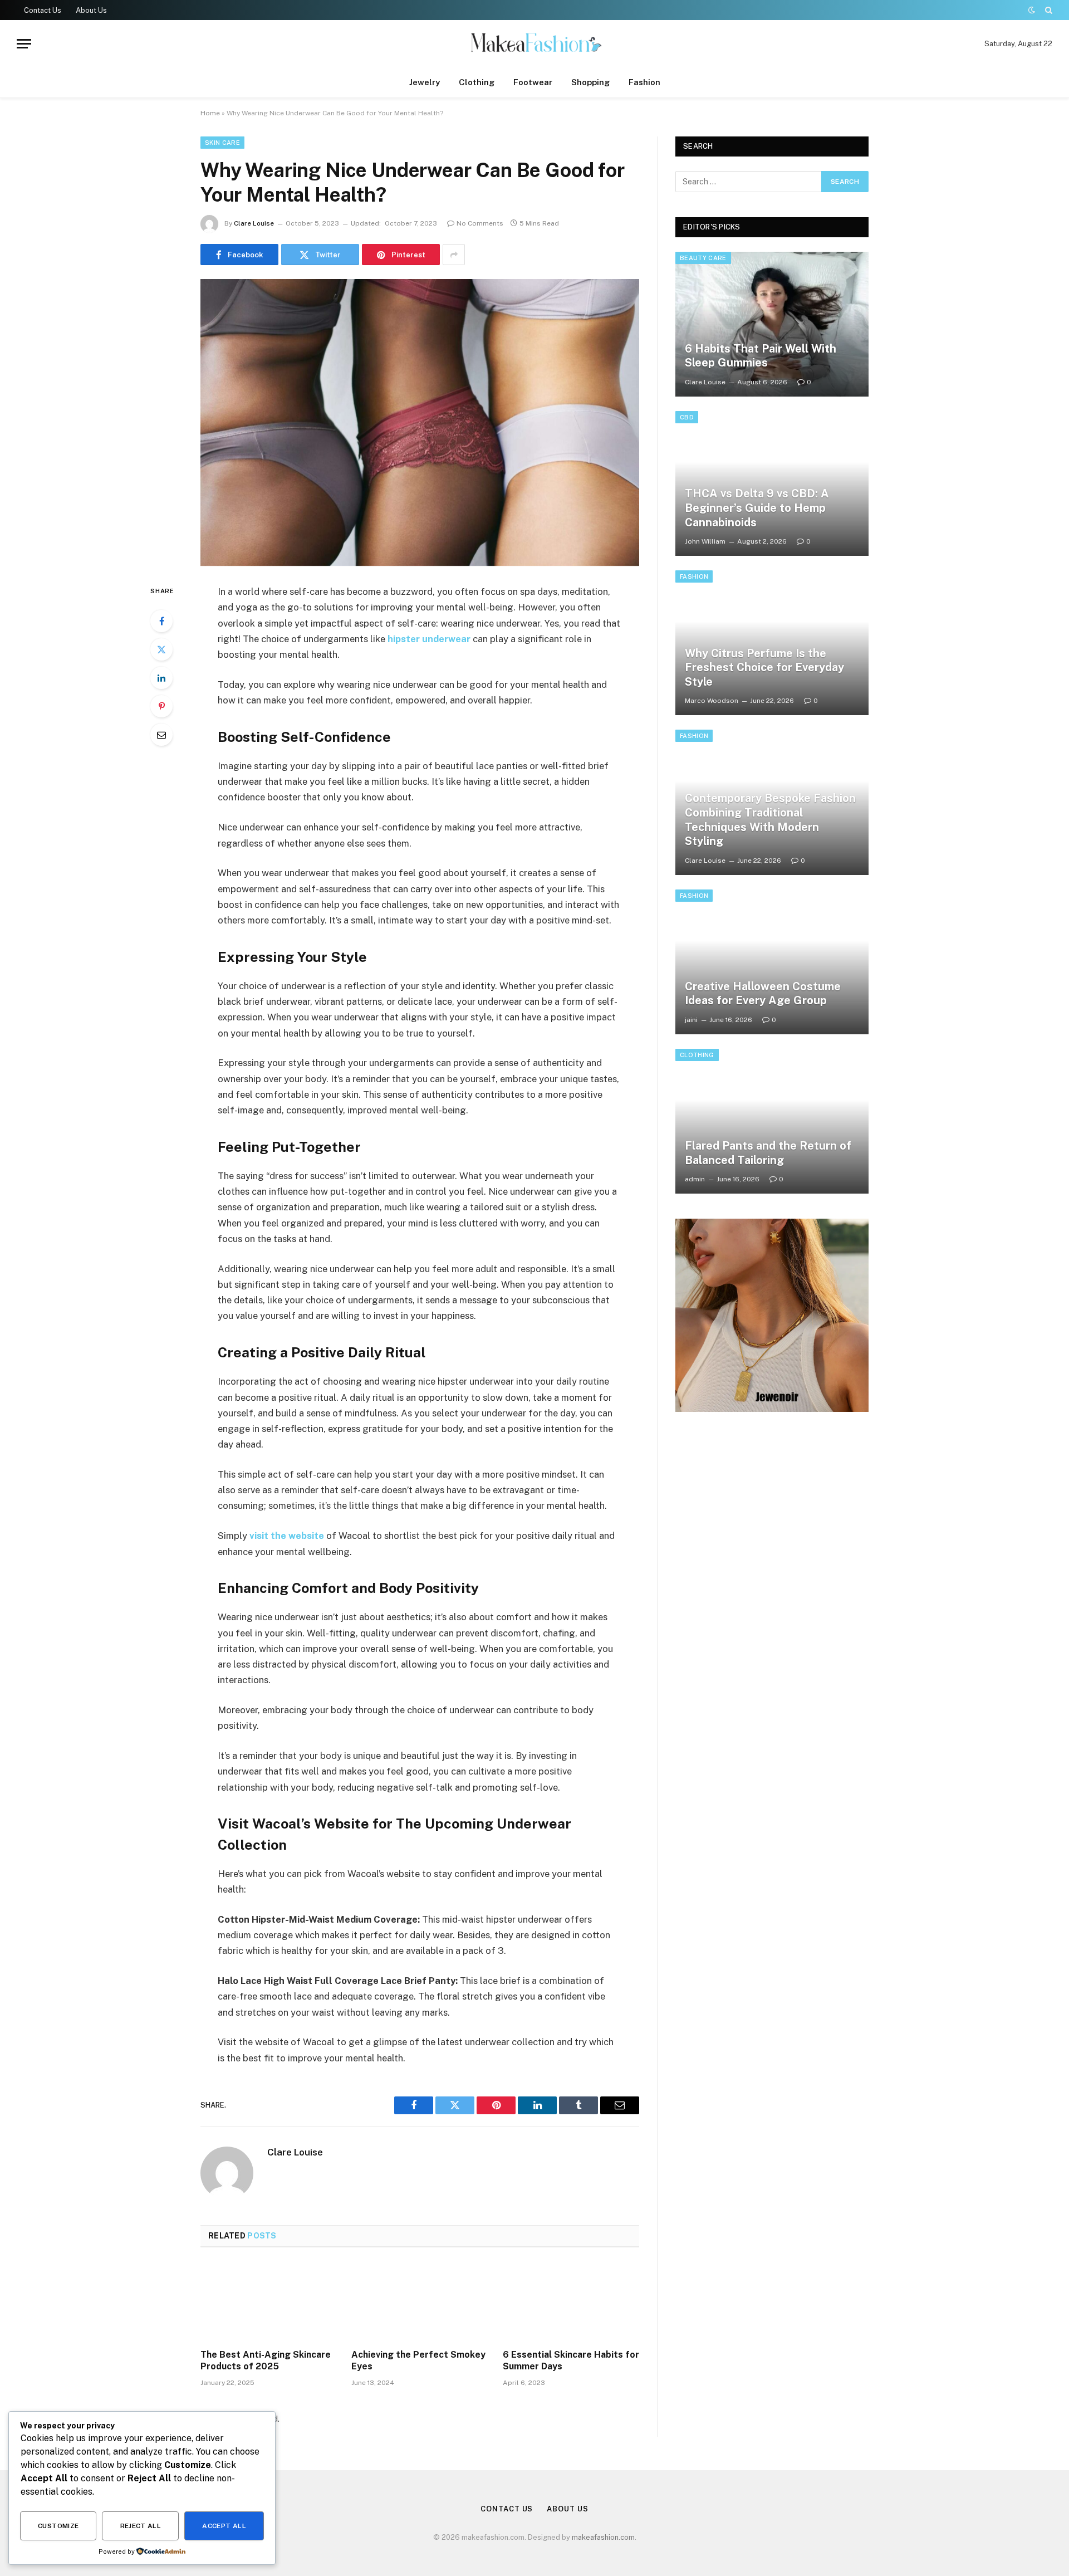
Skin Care (222, 143)
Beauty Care (703, 258)
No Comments (480, 223)
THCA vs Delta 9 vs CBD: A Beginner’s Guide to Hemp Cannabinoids (757, 508)
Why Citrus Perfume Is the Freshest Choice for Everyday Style (764, 668)
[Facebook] (161, 621)
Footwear (533, 82)
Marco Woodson (712, 701)
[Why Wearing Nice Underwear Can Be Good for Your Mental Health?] (420, 422)
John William (705, 541)
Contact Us (43, 10)
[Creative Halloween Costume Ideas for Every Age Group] (772, 962)
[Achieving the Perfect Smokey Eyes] (420, 2301)
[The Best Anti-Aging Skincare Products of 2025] (269, 2301)
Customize (58, 2526)
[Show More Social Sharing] (454, 255)
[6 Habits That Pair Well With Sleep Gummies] (772, 324)
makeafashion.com (603, 2537)
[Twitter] (161, 649)
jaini (691, 1020)
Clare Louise (254, 223)
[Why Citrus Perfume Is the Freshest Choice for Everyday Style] (772, 643)
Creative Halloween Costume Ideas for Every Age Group (763, 994)
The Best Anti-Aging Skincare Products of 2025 (266, 2361)
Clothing (477, 82)
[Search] (1048, 10)
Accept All (224, 2526)
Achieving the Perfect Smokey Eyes (418, 2361)
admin (695, 1179)
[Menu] (24, 44)
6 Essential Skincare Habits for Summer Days (571, 2361)
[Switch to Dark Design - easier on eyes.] (1032, 10)
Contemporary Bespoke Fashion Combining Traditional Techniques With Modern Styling (770, 820)
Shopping (590, 82)
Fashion (644, 82)
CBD (687, 417)
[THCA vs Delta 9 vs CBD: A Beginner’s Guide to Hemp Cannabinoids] (772, 483)
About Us (91, 10)
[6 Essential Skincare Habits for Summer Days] (571, 2301)
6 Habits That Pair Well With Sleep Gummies (761, 356)
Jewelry (425, 82)
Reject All (141, 2526)
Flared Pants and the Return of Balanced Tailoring (768, 1153)
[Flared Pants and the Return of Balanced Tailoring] (772, 1121)
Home (210, 113)
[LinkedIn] (161, 678)
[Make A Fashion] (534, 44)
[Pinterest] (161, 706)
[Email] (161, 735)
